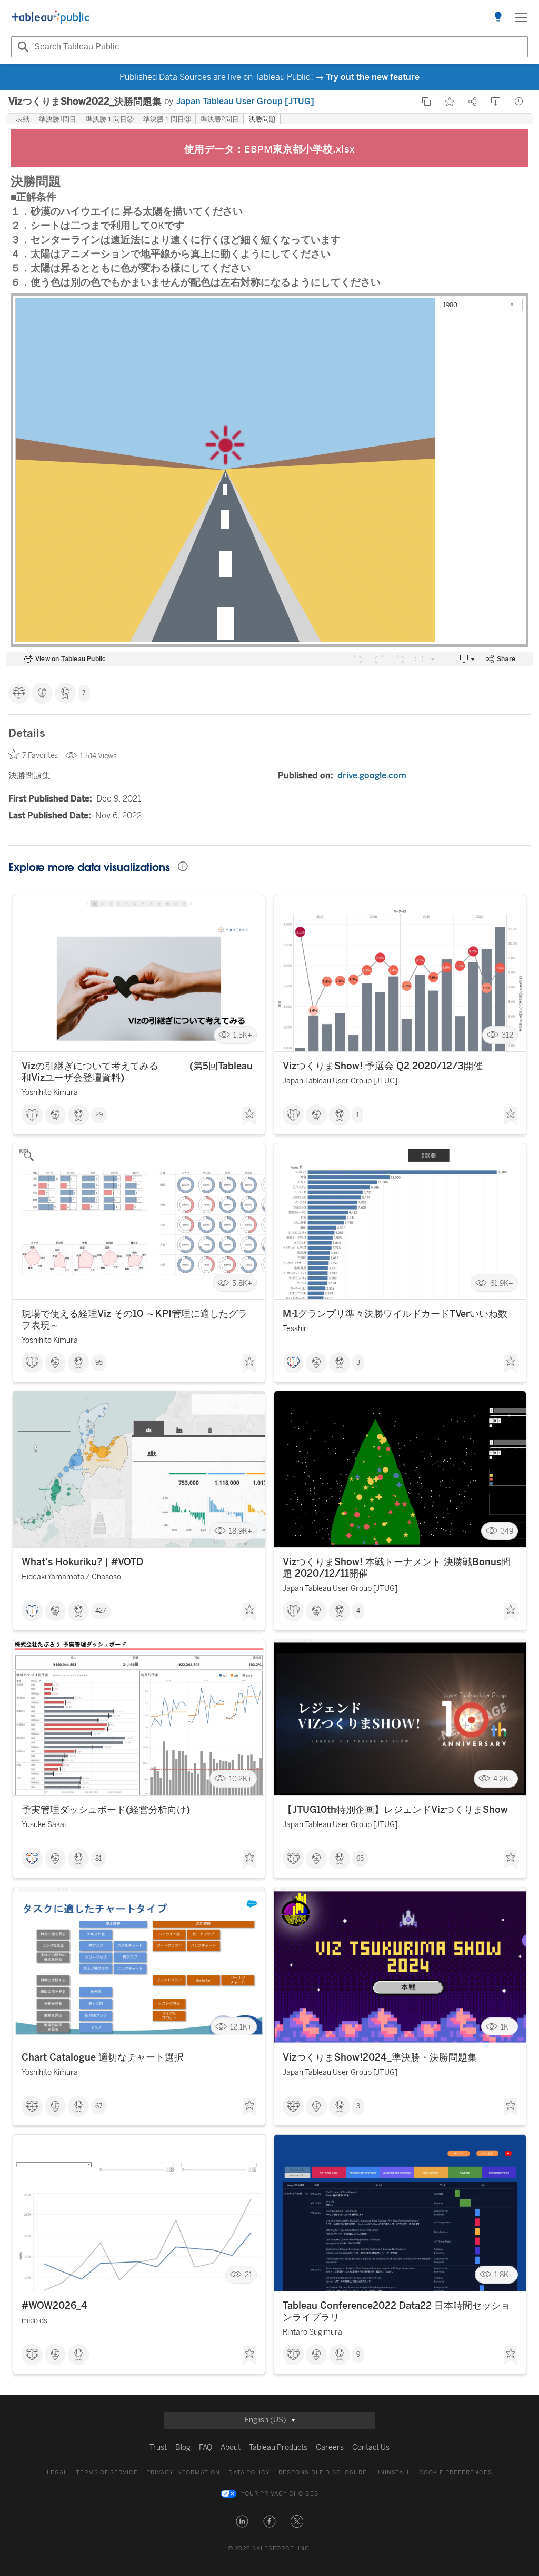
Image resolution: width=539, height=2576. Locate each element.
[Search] (22, 47)
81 (98, 1859)
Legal (57, 2473)
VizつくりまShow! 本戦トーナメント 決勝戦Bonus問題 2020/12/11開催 (397, 1568)
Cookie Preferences (456, 2473)
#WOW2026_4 (54, 2306)
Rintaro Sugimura (312, 2332)
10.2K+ (241, 1779)
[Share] (473, 102)
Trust (158, 2447)
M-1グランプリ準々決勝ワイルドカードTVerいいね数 (395, 1314)
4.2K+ (503, 1779)
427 (101, 1611)
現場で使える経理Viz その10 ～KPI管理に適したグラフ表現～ (134, 1320)
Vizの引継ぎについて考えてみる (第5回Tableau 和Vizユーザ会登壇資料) (137, 1072)
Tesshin (295, 1329)
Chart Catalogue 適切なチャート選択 (103, 2057)
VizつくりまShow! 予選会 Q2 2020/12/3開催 (383, 1066)
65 (360, 1859)
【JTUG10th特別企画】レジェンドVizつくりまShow (395, 1810)
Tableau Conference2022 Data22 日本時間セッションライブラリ (396, 2311)
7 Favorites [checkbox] (40, 755)
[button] (242, 2521)
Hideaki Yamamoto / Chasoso (71, 1577)
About (231, 2447)
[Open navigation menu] (521, 17)
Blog (183, 2447)
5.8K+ (242, 1283)
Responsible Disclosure (323, 2473)
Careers (330, 2447)
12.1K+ (241, 2027)
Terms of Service (107, 2473)
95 (99, 1363)
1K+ (507, 2027)
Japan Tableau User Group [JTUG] (245, 101)
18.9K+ (241, 1531)
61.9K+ (502, 1283)
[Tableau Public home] (51, 17)
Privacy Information (183, 2473)
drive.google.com (372, 775)
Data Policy (249, 2473)
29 (99, 1115)
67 (99, 2106)
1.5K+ (243, 1035)
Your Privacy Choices (280, 2494)
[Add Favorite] (450, 102)
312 (507, 1035)
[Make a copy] (426, 102)
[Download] (496, 102)
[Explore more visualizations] (498, 17)
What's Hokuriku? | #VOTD (82, 1562)
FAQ (206, 2447)
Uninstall (393, 2473)
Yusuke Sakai (44, 1825)
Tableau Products (278, 2447)
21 (248, 2275)
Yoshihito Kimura (50, 1093)
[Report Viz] (519, 102)
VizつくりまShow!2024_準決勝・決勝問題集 (380, 2057)
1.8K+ (504, 2275)
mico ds (34, 2321)
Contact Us (371, 2447)
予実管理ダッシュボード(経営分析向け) (106, 1810)
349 (507, 1531)
